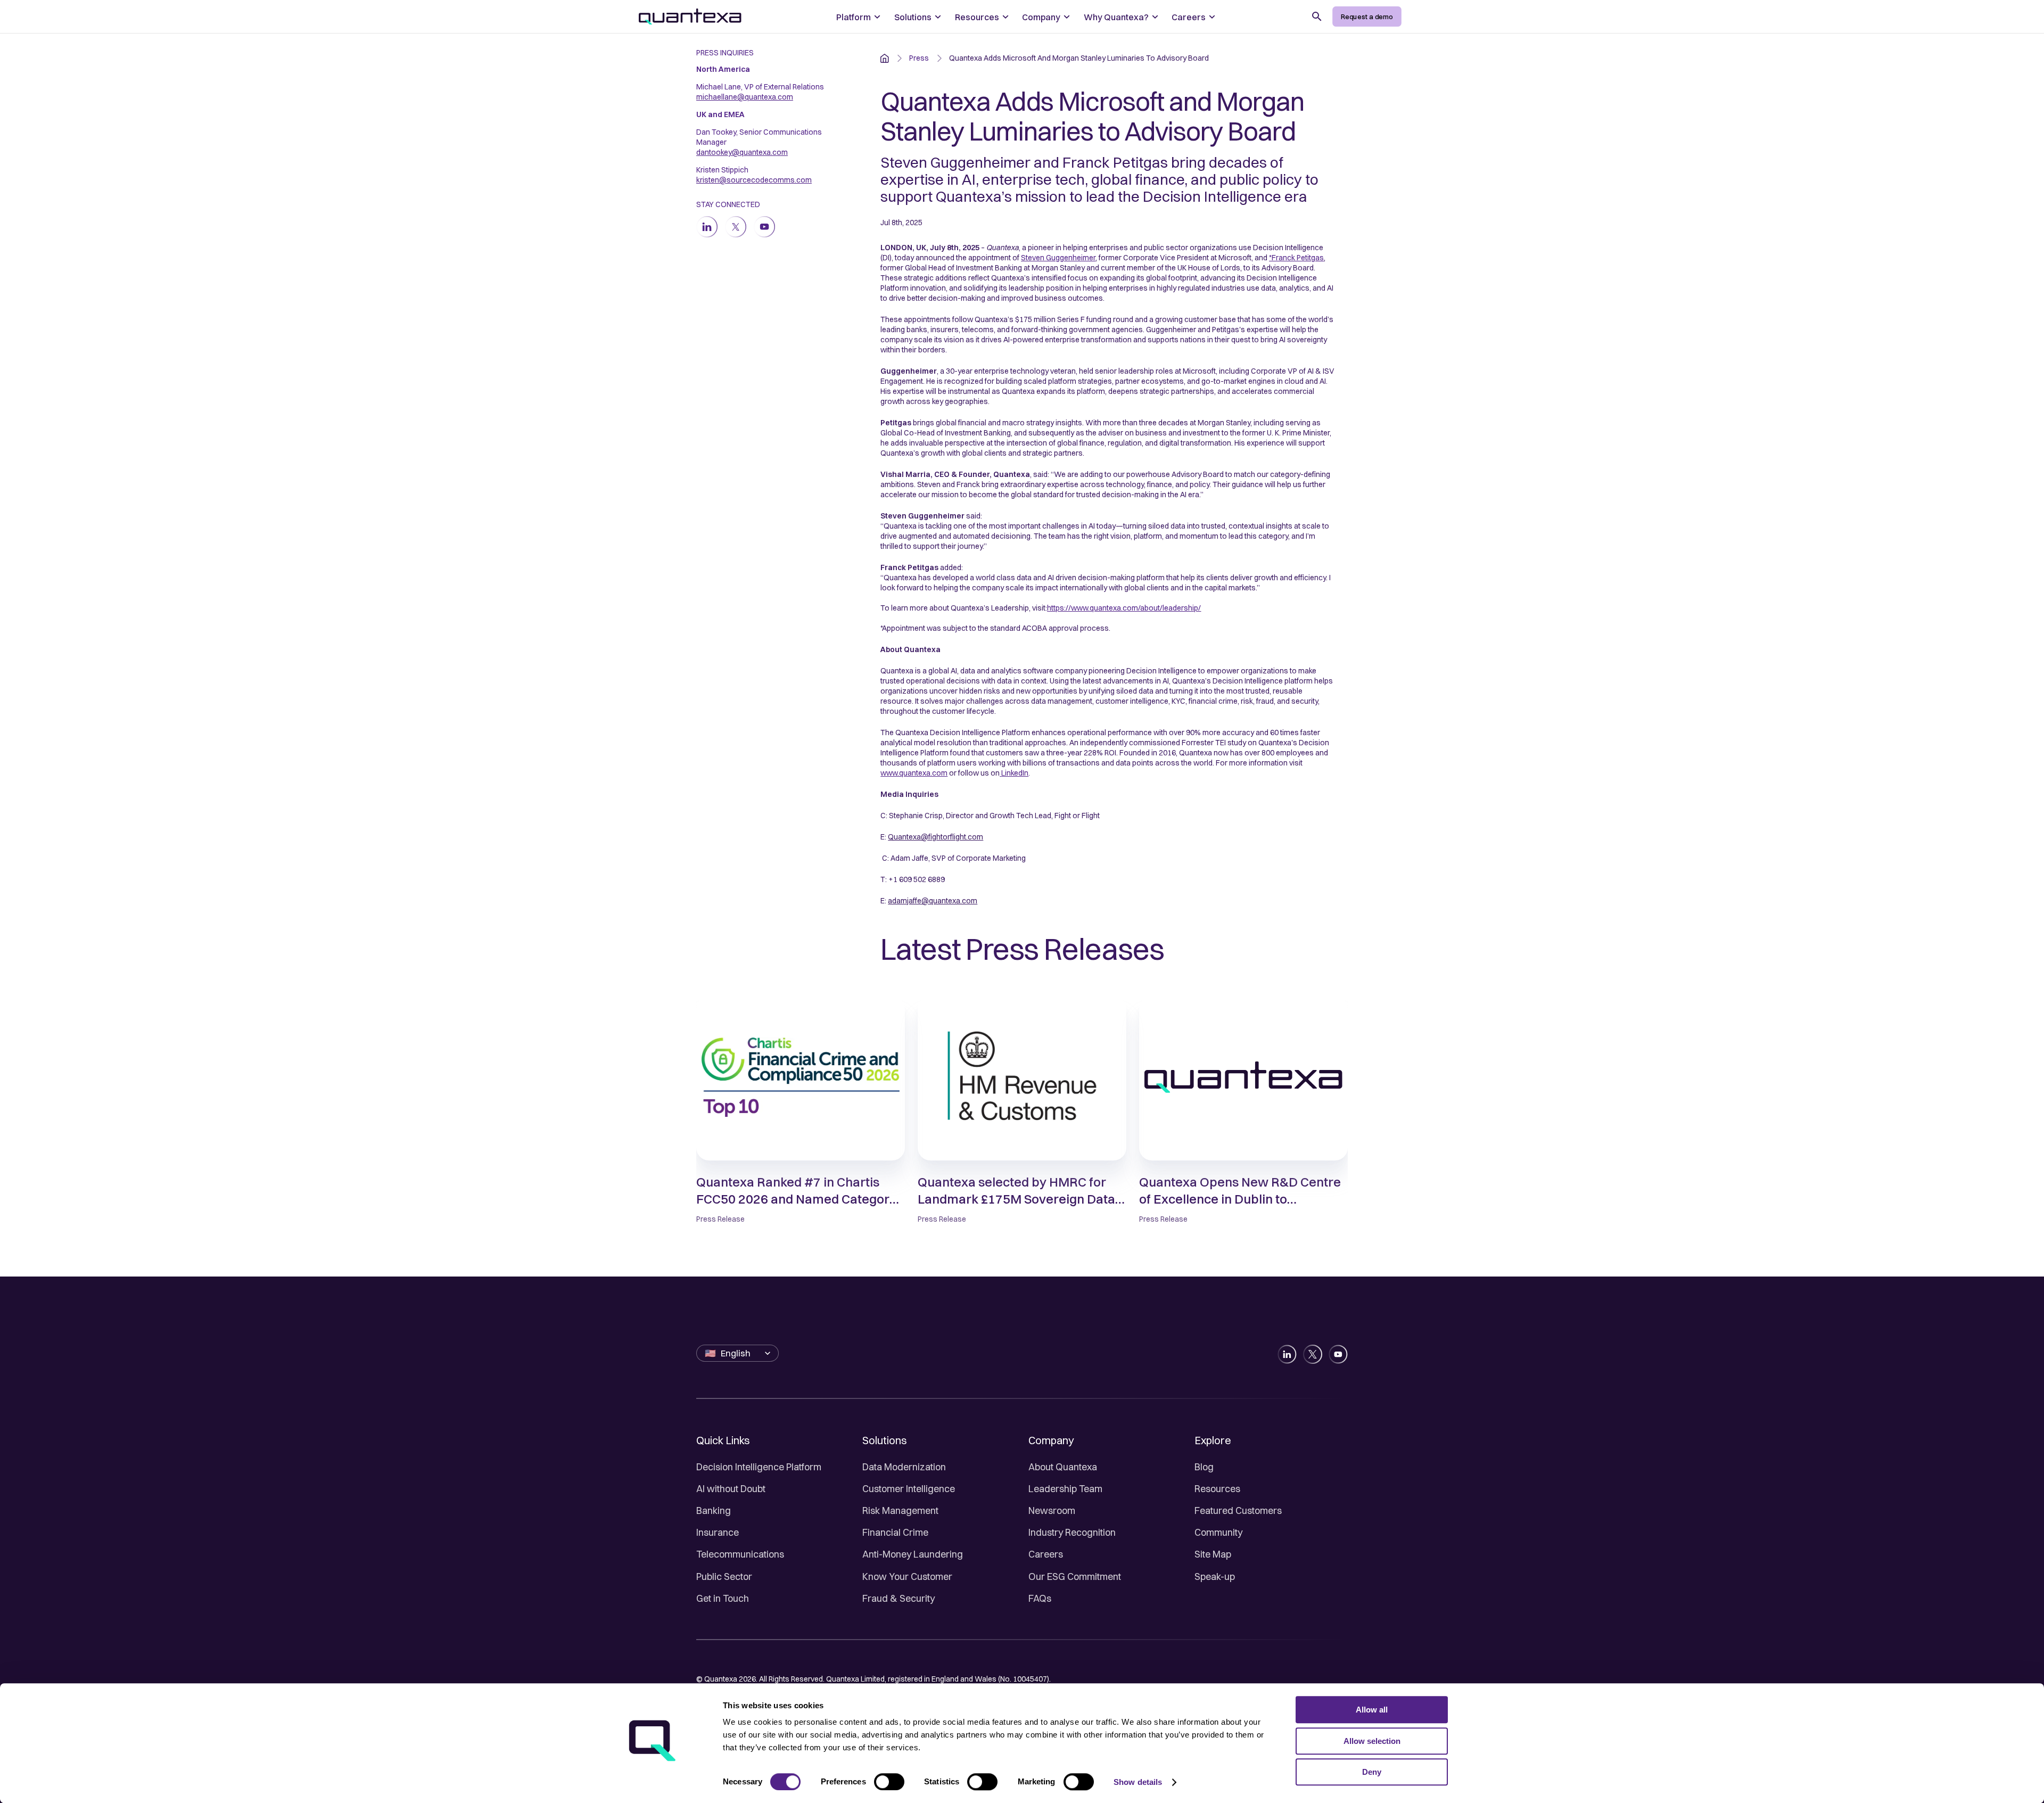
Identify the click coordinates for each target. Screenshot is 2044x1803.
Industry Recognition (1072, 1532)
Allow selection (1372, 1741)
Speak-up (1215, 1576)
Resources (1217, 1489)
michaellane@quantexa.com (745, 97)
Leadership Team (1065, 1489)
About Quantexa (1063, 1467)
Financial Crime (895, 1532)
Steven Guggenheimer (1058, 258)
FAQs (1040, 1598)
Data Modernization (904, 1467)
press (919, 58)
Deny (1372, 1772)
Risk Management (900, 1510)
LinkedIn (1015, 773)
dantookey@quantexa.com (742, 152)
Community (1218, 1532)
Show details (1138, 1782)
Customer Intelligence (909, 1489)
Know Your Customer (907, 1576)
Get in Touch (723, 1598)
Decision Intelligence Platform (759, 1467)
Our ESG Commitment (1075, 1576)
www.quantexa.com (914, 773)
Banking (714, 1510)
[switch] (889, 1782)
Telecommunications (740, 1554)
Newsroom (1052, 1510)
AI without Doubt (731, 1489)
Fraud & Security (899, 1598)
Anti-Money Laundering (913, 1554)
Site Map (1213, 1554)
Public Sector (724, 1576)
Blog (1204, 1467)
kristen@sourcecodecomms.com (754, 180)
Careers (1046, 1554)
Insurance (718, 1532)
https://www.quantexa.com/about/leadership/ (1124, 608)
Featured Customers (1238, 1510)
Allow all (1372, 1710)
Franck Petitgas (1298, 258)
